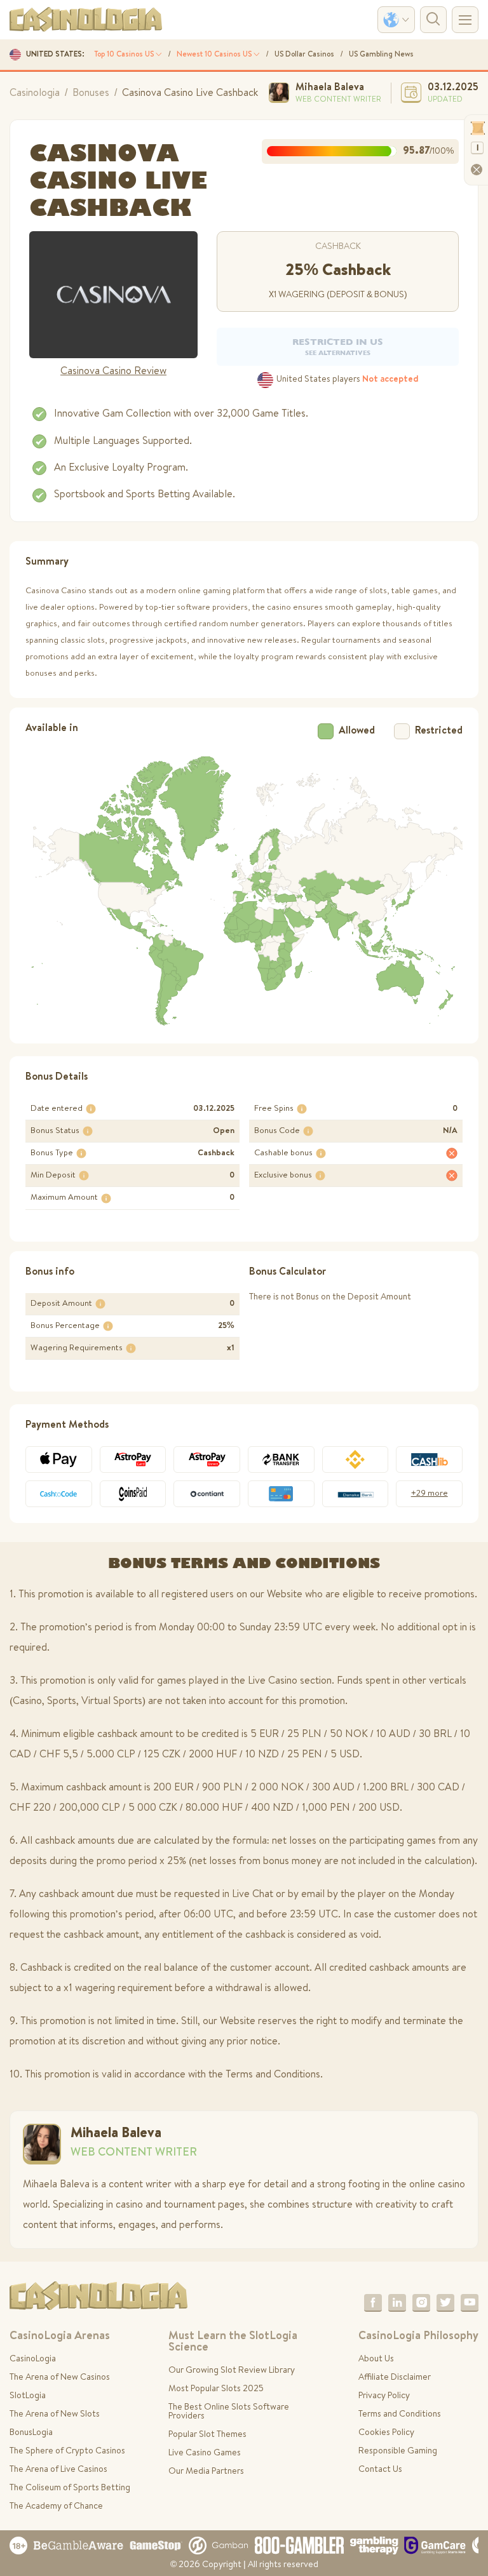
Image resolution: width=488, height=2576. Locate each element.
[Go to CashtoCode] (59, 1494)
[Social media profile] (373, 2303)
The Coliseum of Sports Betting (70, 2488)
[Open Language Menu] (396, 20)
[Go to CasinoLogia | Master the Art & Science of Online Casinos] (86, 20)
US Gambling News (381, 55)
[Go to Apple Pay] (59, 1459)
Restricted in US (338, 346)
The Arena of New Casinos (60, 2378)
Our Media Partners (206, 2472)
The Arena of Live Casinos (58, 2470)
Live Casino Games (205, 2453)
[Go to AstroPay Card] (133, 1459)
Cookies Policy (386, 2433)
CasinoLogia (33, 2359)
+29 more (430, 1494)
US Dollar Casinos (304, 55)
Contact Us (380, 2470)
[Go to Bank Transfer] (281, 1459)
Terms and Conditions (400, 2415)
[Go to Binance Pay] (356, 1459)
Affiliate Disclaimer (395, 2378)
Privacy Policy (384, 2396)
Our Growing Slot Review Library (232, 2371)
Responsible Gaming (398, 2452)
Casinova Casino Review (113, 372)
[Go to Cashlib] (429, 1459)
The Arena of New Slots (55, 2415)
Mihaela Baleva (330, 88)
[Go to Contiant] (207, 1494)
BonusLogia (31, 2433)
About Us (376, 2359)
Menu (465, 20)
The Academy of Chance (56, 2507)
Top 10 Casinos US (125, 55)
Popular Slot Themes (207, 2435)
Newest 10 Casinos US (215, 55)
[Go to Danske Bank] (356, 1494)
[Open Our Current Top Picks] (113, 295)
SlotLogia (28, 2396)
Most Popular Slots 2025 (216, 2389)
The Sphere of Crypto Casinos (67, 2452)
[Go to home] (98, 2296)
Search (433, 20)
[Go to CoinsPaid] (133, 1494)
